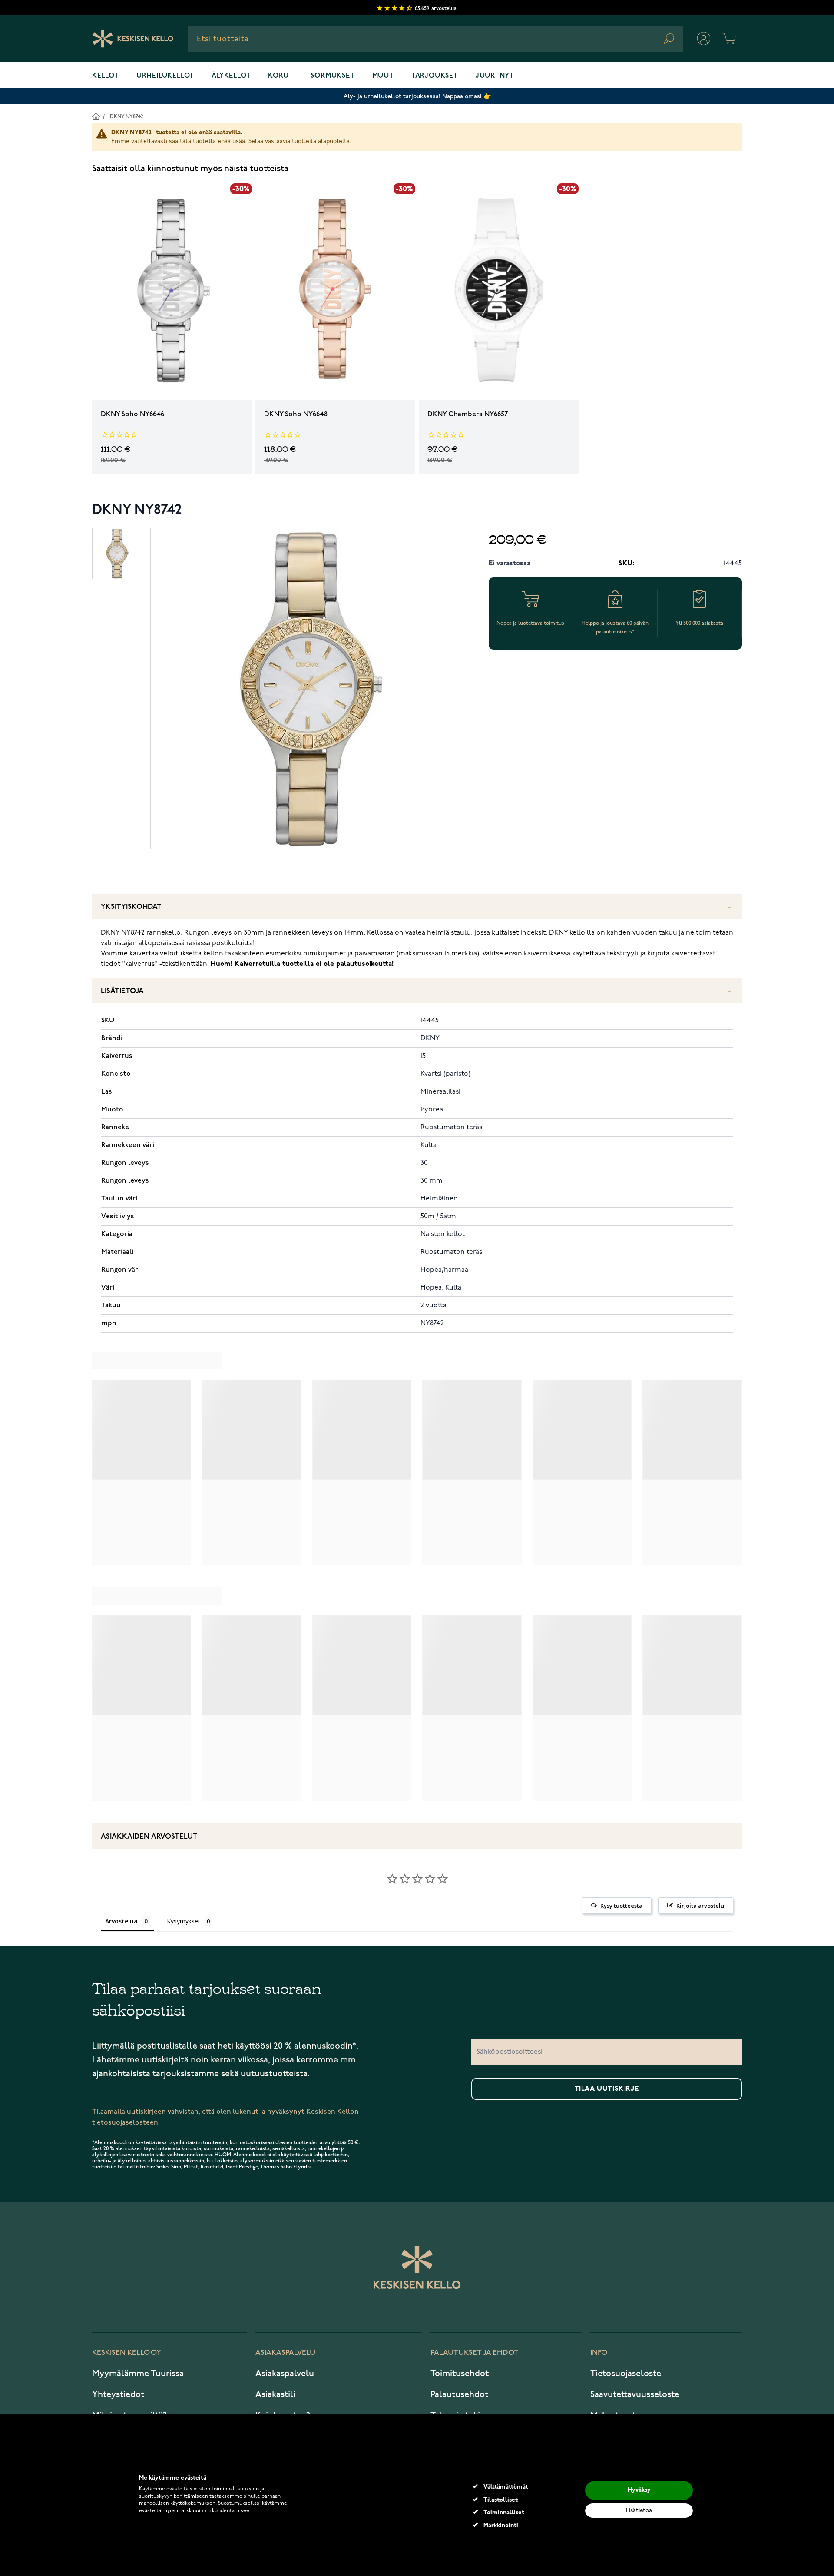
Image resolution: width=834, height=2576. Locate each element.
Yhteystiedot (118, 2394)
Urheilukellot (165, 76)
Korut (281, 76)
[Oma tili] (704, 39)
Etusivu (96, 116)
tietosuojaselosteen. (126, 2123)
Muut (383, 76)
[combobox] (435, 39)
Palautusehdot (459, 2394)
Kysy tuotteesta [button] (621, 1906)
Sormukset (333, 76)
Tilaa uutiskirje (607, 2089)
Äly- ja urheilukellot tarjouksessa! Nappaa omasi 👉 (417, 96)
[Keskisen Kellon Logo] (133, 39)
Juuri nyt (495, 76)
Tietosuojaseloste (626, 2374)
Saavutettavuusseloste (635, 2394)
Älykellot (231, 76)
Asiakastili (275, 2394)
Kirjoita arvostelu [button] (700, 1906)
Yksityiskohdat (131, 907)
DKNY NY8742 (127, 117)
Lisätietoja (122, 991)
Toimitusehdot (460, 2374)
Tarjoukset (435, 76)
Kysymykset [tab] (184, 1921)
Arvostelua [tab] (121, 1921)
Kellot (106, 76)
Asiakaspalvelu (285, 2374)
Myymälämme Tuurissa (138, 2374)
